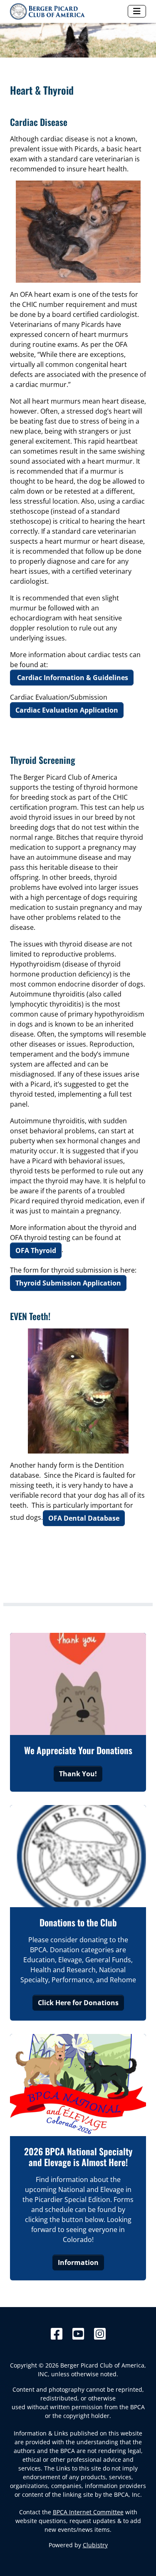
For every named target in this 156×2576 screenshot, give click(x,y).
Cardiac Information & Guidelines (72, 678)
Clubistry (95, 2545)
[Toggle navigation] (137, 11)
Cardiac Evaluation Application (67, 710)
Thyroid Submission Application (68, 1283)
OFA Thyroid (36, 1250)
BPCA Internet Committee (88, 2512)
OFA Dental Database (84, 1518)
